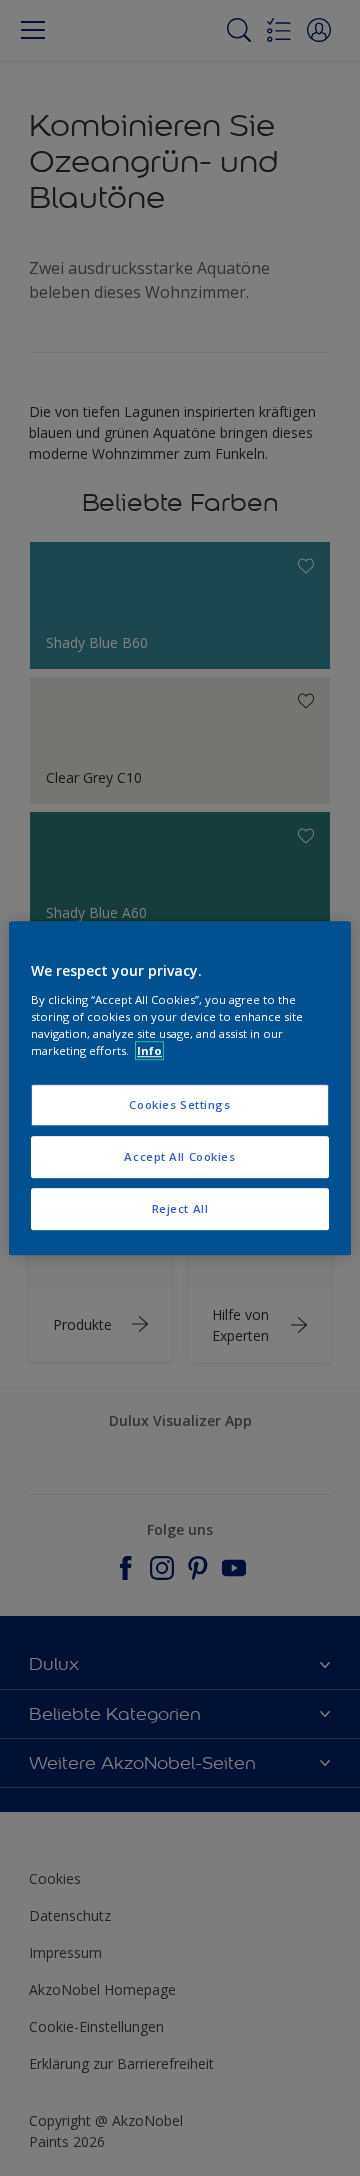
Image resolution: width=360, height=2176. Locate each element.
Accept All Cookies (179, 1156)
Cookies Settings (179, 1104)
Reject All (180, 1208)
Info (149, 1050)
